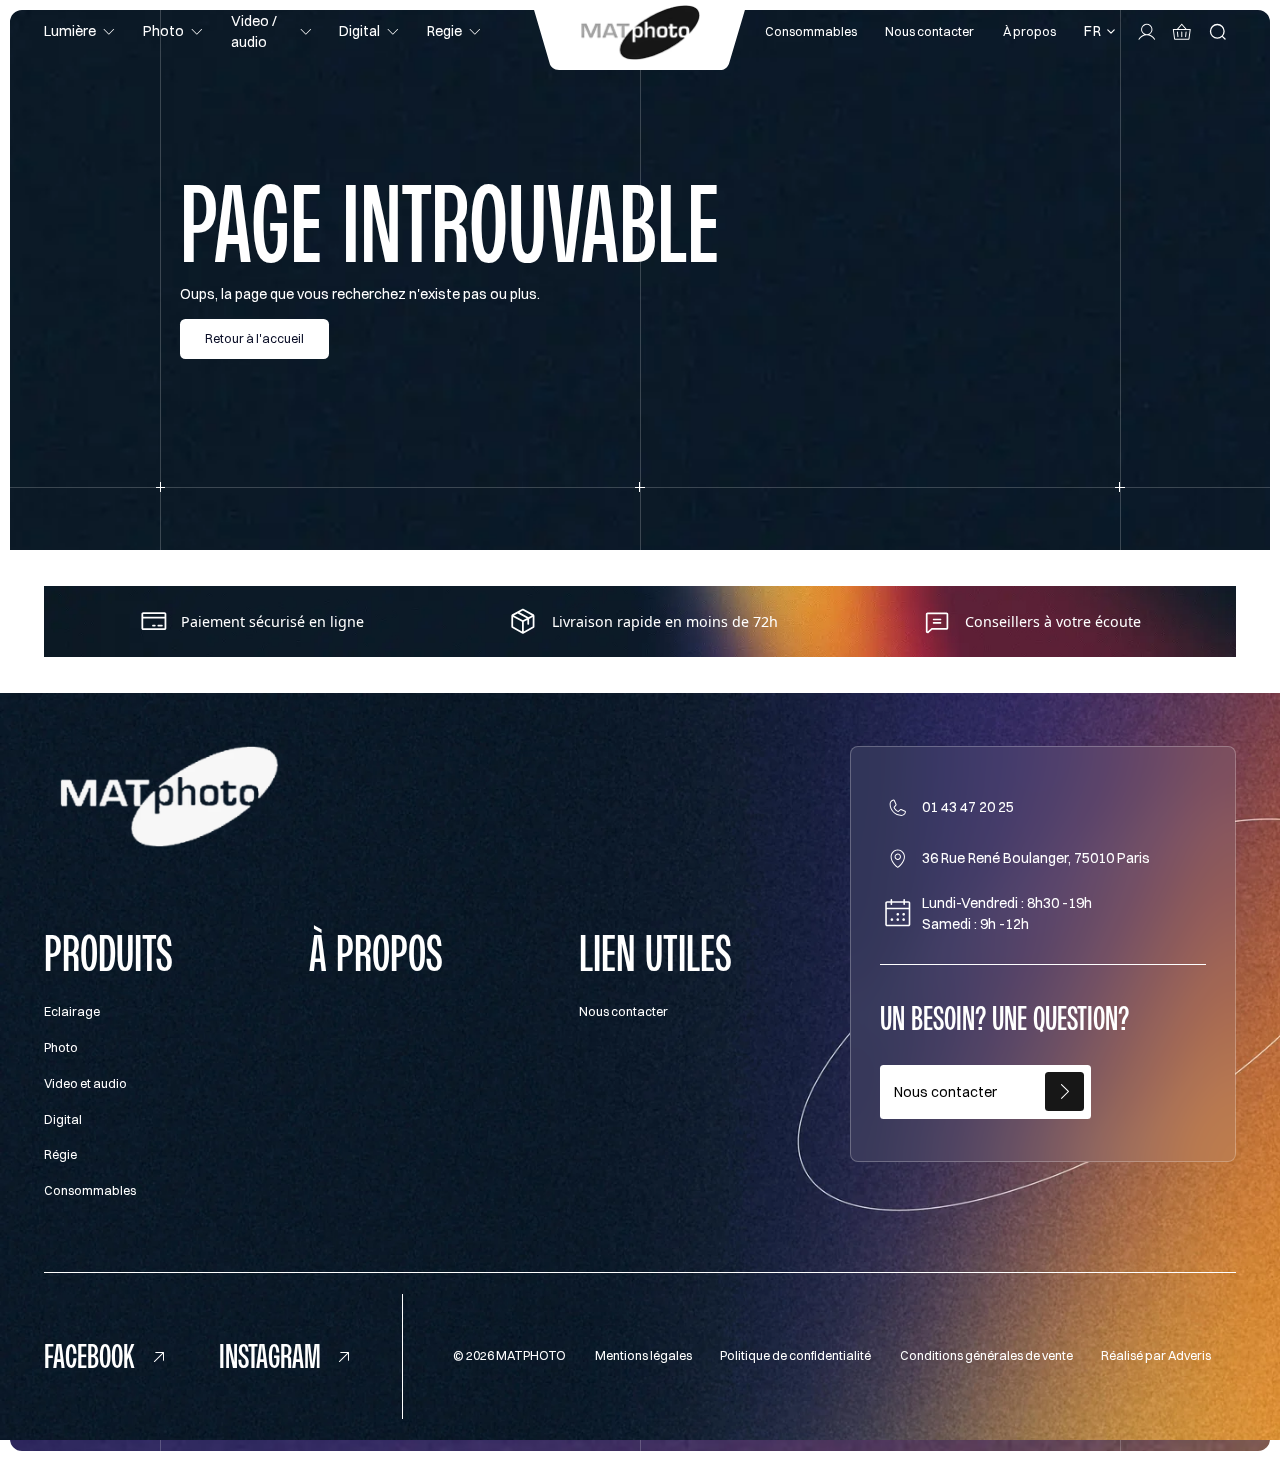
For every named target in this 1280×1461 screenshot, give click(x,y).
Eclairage (72, 1011)
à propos (376, 954)
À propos (1029, 31)
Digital (63, 1119)
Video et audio (85, 1083)
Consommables (811, 31)
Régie (60, 1154)
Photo (61, 1047)
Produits (108, 954)
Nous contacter (929, 31)
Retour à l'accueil (254, 338)
